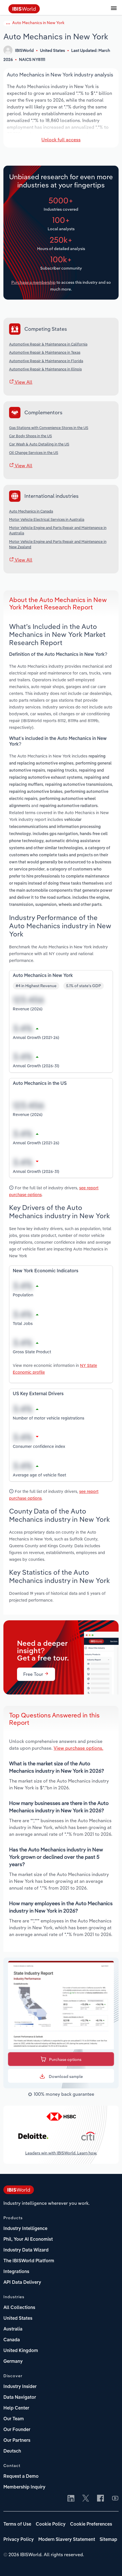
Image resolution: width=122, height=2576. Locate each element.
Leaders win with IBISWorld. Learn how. (61, 2153)
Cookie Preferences (91, 2524)
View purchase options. (78, 1748)
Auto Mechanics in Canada (31, 511)
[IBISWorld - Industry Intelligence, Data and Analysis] (24, 12)
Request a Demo (21, 2477)
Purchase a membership (33, 282)
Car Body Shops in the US (30, 436)
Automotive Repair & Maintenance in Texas (45, 352)
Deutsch (12, 2451)
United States (18, 2319)
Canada (12, 2340)
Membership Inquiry (24, 2487)
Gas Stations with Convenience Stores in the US (49, 428)
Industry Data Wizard (26, 2250)
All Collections (19, 2308)
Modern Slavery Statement (67, 2540)
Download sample (65, 2076)
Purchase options (65, 2059)
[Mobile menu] (114, 11)
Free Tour (34, 1674)
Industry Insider (20, 2387)
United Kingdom (21, 2351)
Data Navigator (20, 2398)
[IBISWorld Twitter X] (86, 2499)
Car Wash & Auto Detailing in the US (39, 444)
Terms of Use (17, 2524)
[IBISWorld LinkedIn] (71, 2499)
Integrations (16, 2272)
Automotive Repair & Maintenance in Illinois (45, 369)
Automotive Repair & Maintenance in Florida (46, 361)
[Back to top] (109, 2563)
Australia (13, 2329)
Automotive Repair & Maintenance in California (48, 344)
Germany (13, 2362)
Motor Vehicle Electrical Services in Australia (47, 519)
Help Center (16, 2408)
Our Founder (17, 2430)
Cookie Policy (51, 2524)
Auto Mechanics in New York (38, 23)
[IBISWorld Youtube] (115, 2499)
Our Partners (17, 2441)
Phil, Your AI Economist (28, 2240)
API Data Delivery (22, 2283)
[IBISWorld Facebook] (100, 2499)
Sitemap (108, 2540)
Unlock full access (61, 140)
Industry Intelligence (25, 2229)
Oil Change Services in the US (34, 453)
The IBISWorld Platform (29, 2261)
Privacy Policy (19, 2540)
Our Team (14, 2419)
